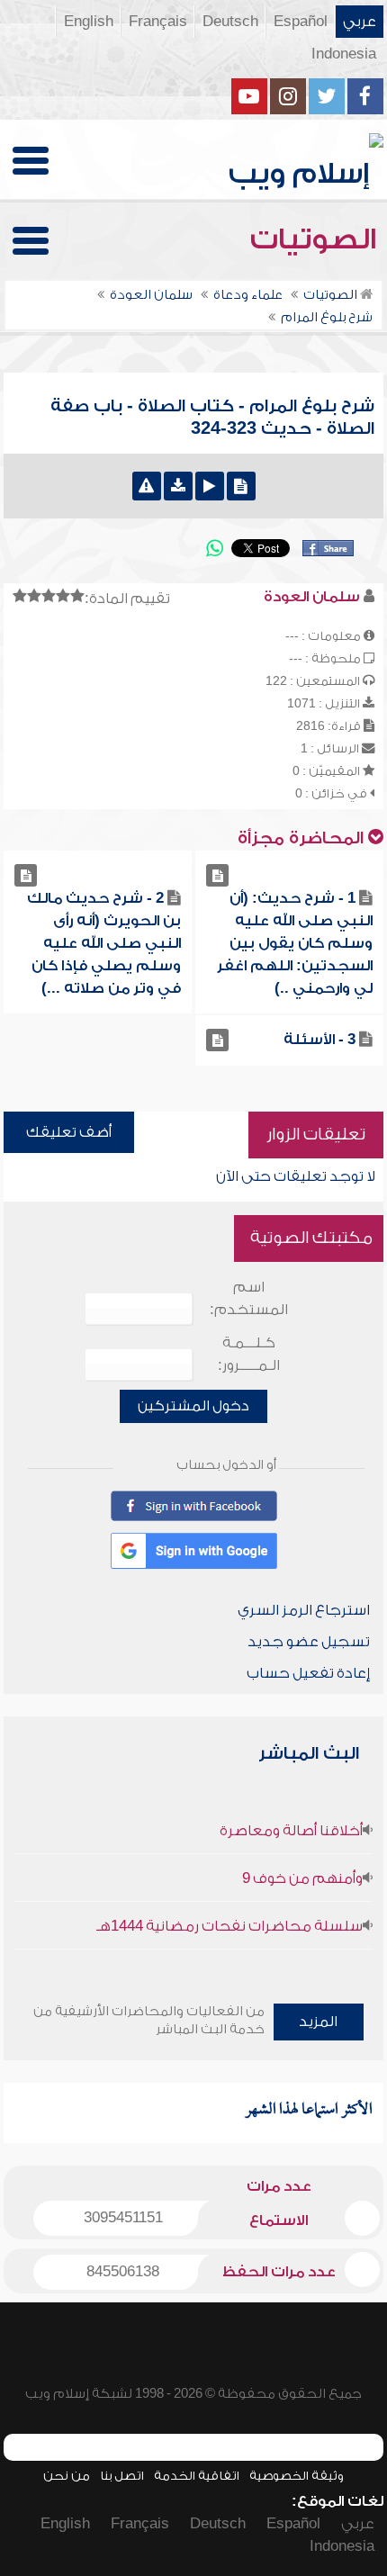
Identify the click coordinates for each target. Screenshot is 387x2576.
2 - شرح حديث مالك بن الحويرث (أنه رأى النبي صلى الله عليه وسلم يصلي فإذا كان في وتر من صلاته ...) (104, 943)
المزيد (318, 2022)
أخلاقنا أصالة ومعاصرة (291, 1831)
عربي (360, 22)
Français (158, 22)
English (89, 22)
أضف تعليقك (69, 1132)
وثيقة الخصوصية (297, 2476)
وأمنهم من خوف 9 (302, 1878)
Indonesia (344, 54)
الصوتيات (317, 239)
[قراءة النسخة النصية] (241, 486)
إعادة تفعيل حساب (308, 1673)
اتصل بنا (122, 2476)
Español (301, 22)
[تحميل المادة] (178, 486)
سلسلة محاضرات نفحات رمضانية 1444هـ (229, 1926)
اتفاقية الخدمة (197, 2476)
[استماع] (210, 486)
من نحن (67, 2476)
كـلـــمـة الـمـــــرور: (249, 1354)
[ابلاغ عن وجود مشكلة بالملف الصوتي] (147, 486)
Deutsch (230, 22)
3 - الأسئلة (319, 1040)
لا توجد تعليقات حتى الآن (296, 1176)
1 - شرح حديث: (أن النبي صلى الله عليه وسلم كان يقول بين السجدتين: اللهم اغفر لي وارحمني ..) (295, 943)
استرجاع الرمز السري (304, 1610)
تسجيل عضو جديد (309, 1642)
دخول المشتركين (193, 1406)
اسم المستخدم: (249, 1298)
